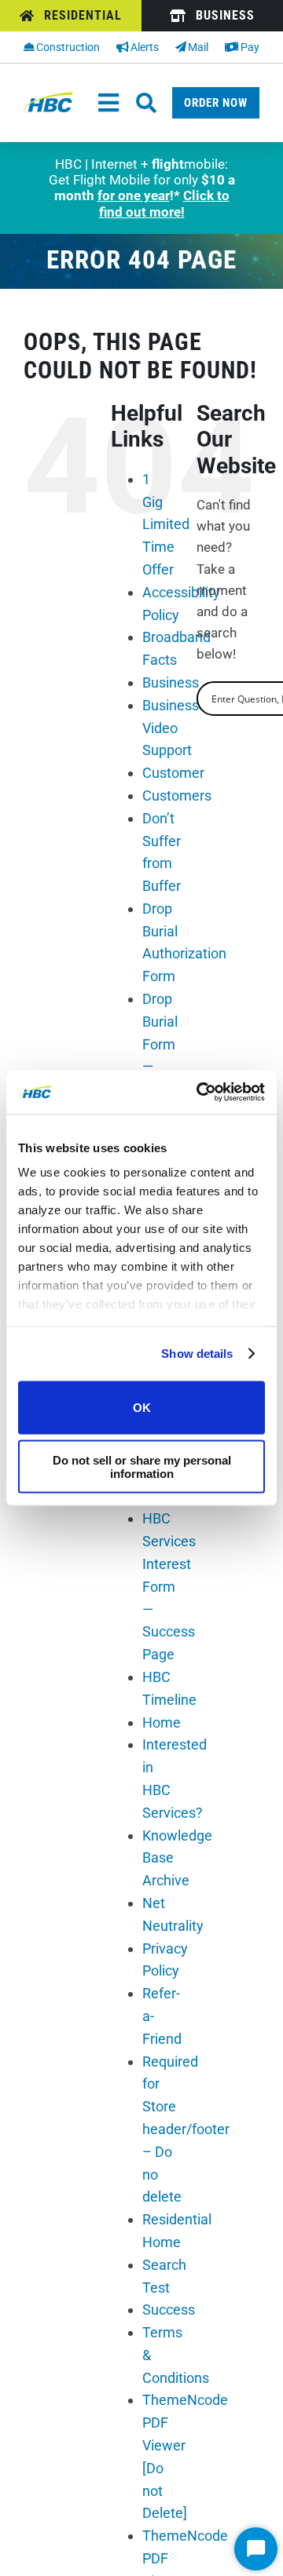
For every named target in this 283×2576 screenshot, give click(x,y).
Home (162, 1722)
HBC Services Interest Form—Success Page (169, 1586)
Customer (173, 773)
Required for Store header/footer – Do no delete (186, 2129)
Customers (177, 795)
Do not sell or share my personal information (142, 1467)
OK (142, 1408)
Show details (197, 1354)
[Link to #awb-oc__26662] (146, 103)
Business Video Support (171, 728)
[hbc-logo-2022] (49, 98)
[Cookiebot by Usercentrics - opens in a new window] (200, 1093)
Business (171, 682)
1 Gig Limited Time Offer (166, 524)
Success (169, 2310)
